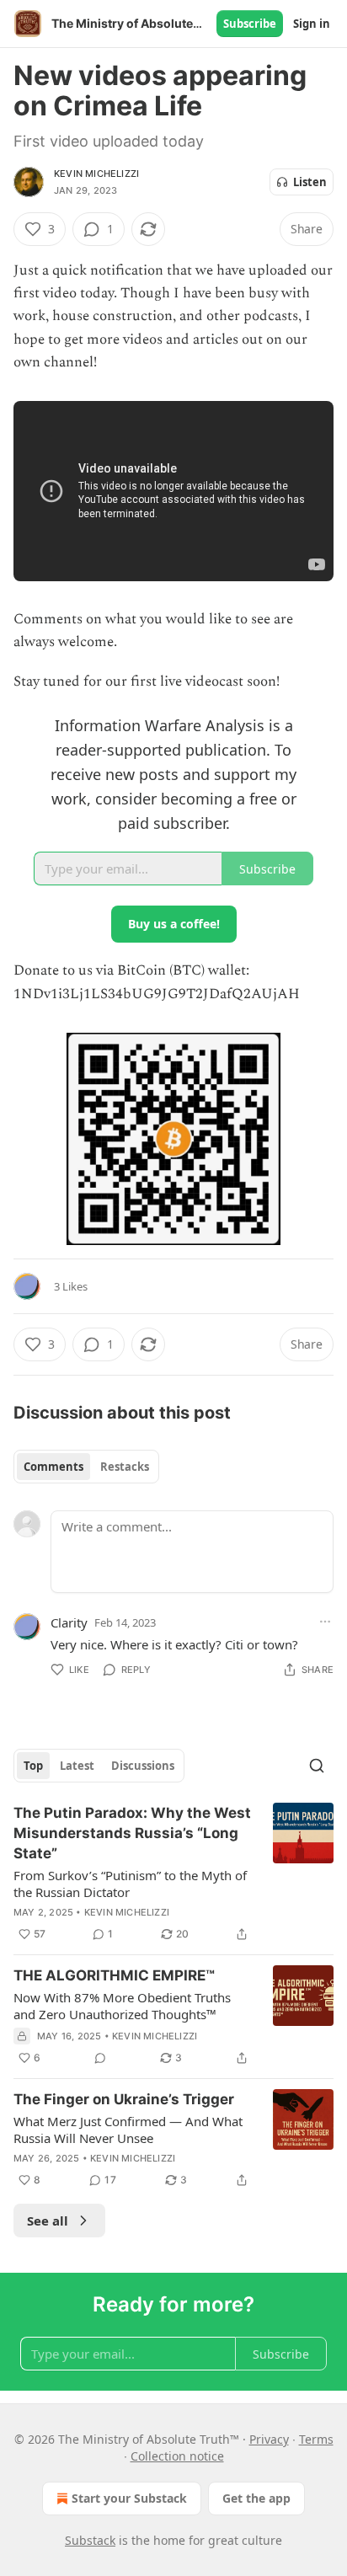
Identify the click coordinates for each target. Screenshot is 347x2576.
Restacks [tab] (125, 1467)
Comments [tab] (53, 1467)
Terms (316, 2439)
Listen (310, 182)
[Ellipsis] (325, 1622)
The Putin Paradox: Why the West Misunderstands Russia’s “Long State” (132, 1833)
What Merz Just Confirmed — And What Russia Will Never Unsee (128, 2130)
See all (48, 2221)
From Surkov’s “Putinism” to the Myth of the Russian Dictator (130, 1884)
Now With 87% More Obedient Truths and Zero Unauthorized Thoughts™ (122, 2006)
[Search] (317, 1766)
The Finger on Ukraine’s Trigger (124, 2099)
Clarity (69, 1622)
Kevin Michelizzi (96, 174)
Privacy (269, 2439)
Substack (90, 2540)
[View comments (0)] (100, 2058)
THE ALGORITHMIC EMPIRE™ (114, 1975)
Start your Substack (129, 2498)
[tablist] (86, 1467)
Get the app (256, 2498)
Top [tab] (33, 1766)
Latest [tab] (77, 1766)
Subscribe (250, 24)
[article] (173, 1873)
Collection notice (177, 2456)
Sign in (312, 24)
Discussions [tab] (143, 1766)
